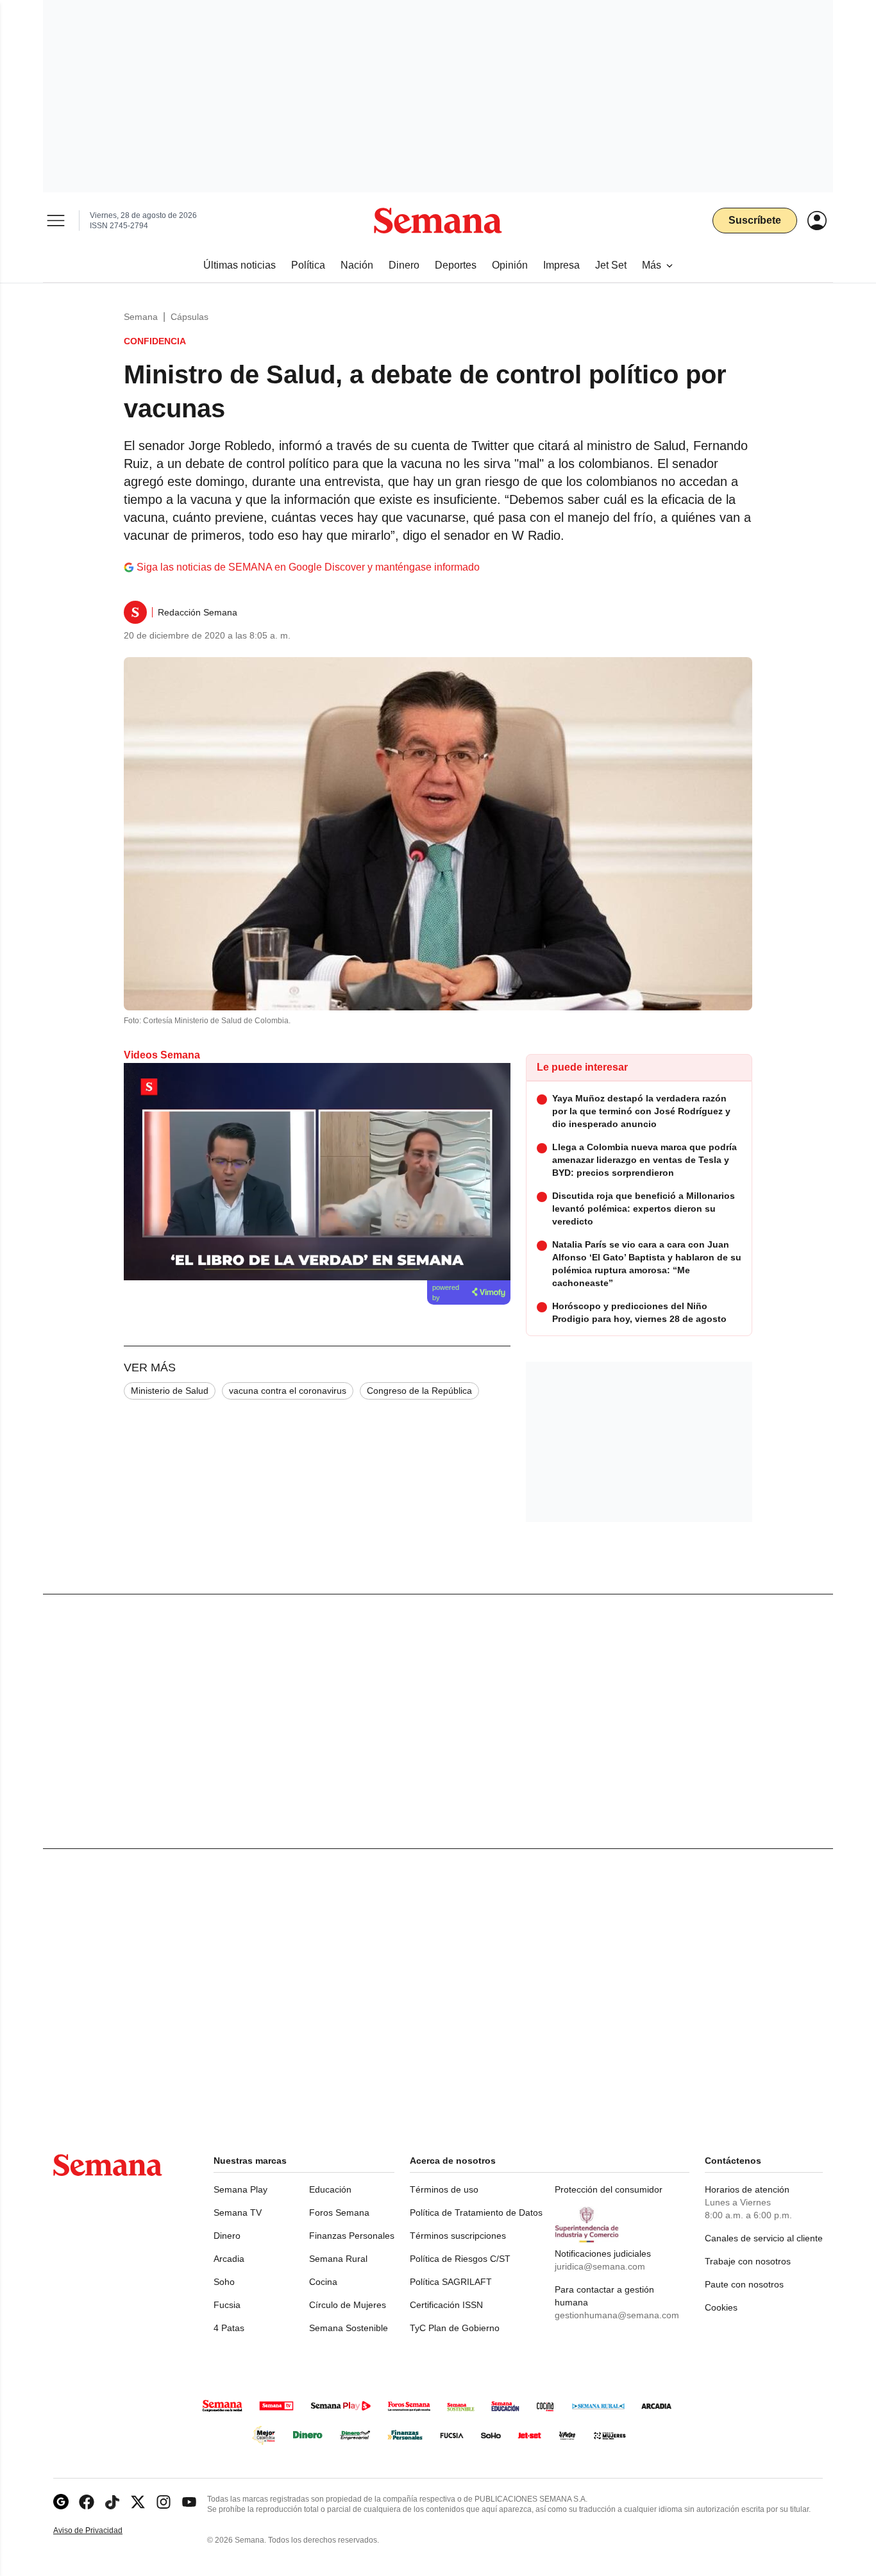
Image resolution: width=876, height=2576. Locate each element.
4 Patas (229, 2328)
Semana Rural (338, 2259)
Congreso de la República (419, 1391)
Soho (224, 2282)
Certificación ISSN (446, 2305)
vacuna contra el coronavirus (288, 1391)
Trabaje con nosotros (748, 2261)
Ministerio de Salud (170, 1391)
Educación (330, 2189)
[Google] (61, 2502)
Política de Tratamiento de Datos (476, 2212)
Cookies (721, 2307)
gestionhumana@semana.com (617, 2315)
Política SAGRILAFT (451, 2282)
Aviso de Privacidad (101, 2531)
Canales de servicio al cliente (764, 2238)
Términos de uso (444, 2189)
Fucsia (227, 2305)
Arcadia (229, 2259)
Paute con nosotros (744, 2284)
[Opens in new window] (87, 2502)
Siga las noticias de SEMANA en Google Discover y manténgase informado (308, 567)
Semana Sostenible (349, 2328)
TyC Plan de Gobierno (455, 2328)
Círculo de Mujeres (348, 2305)
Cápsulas (190, 317)
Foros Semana (339, 2212)
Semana (141, 317)
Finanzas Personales (352, 2236)
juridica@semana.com (600, 2266)
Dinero (227, 2236)
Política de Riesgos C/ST (460, 2259)
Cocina (323, 2282)
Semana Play (240, 2189)
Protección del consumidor (609, 2189)
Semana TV (238, 2212)
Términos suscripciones (458, 2236)
